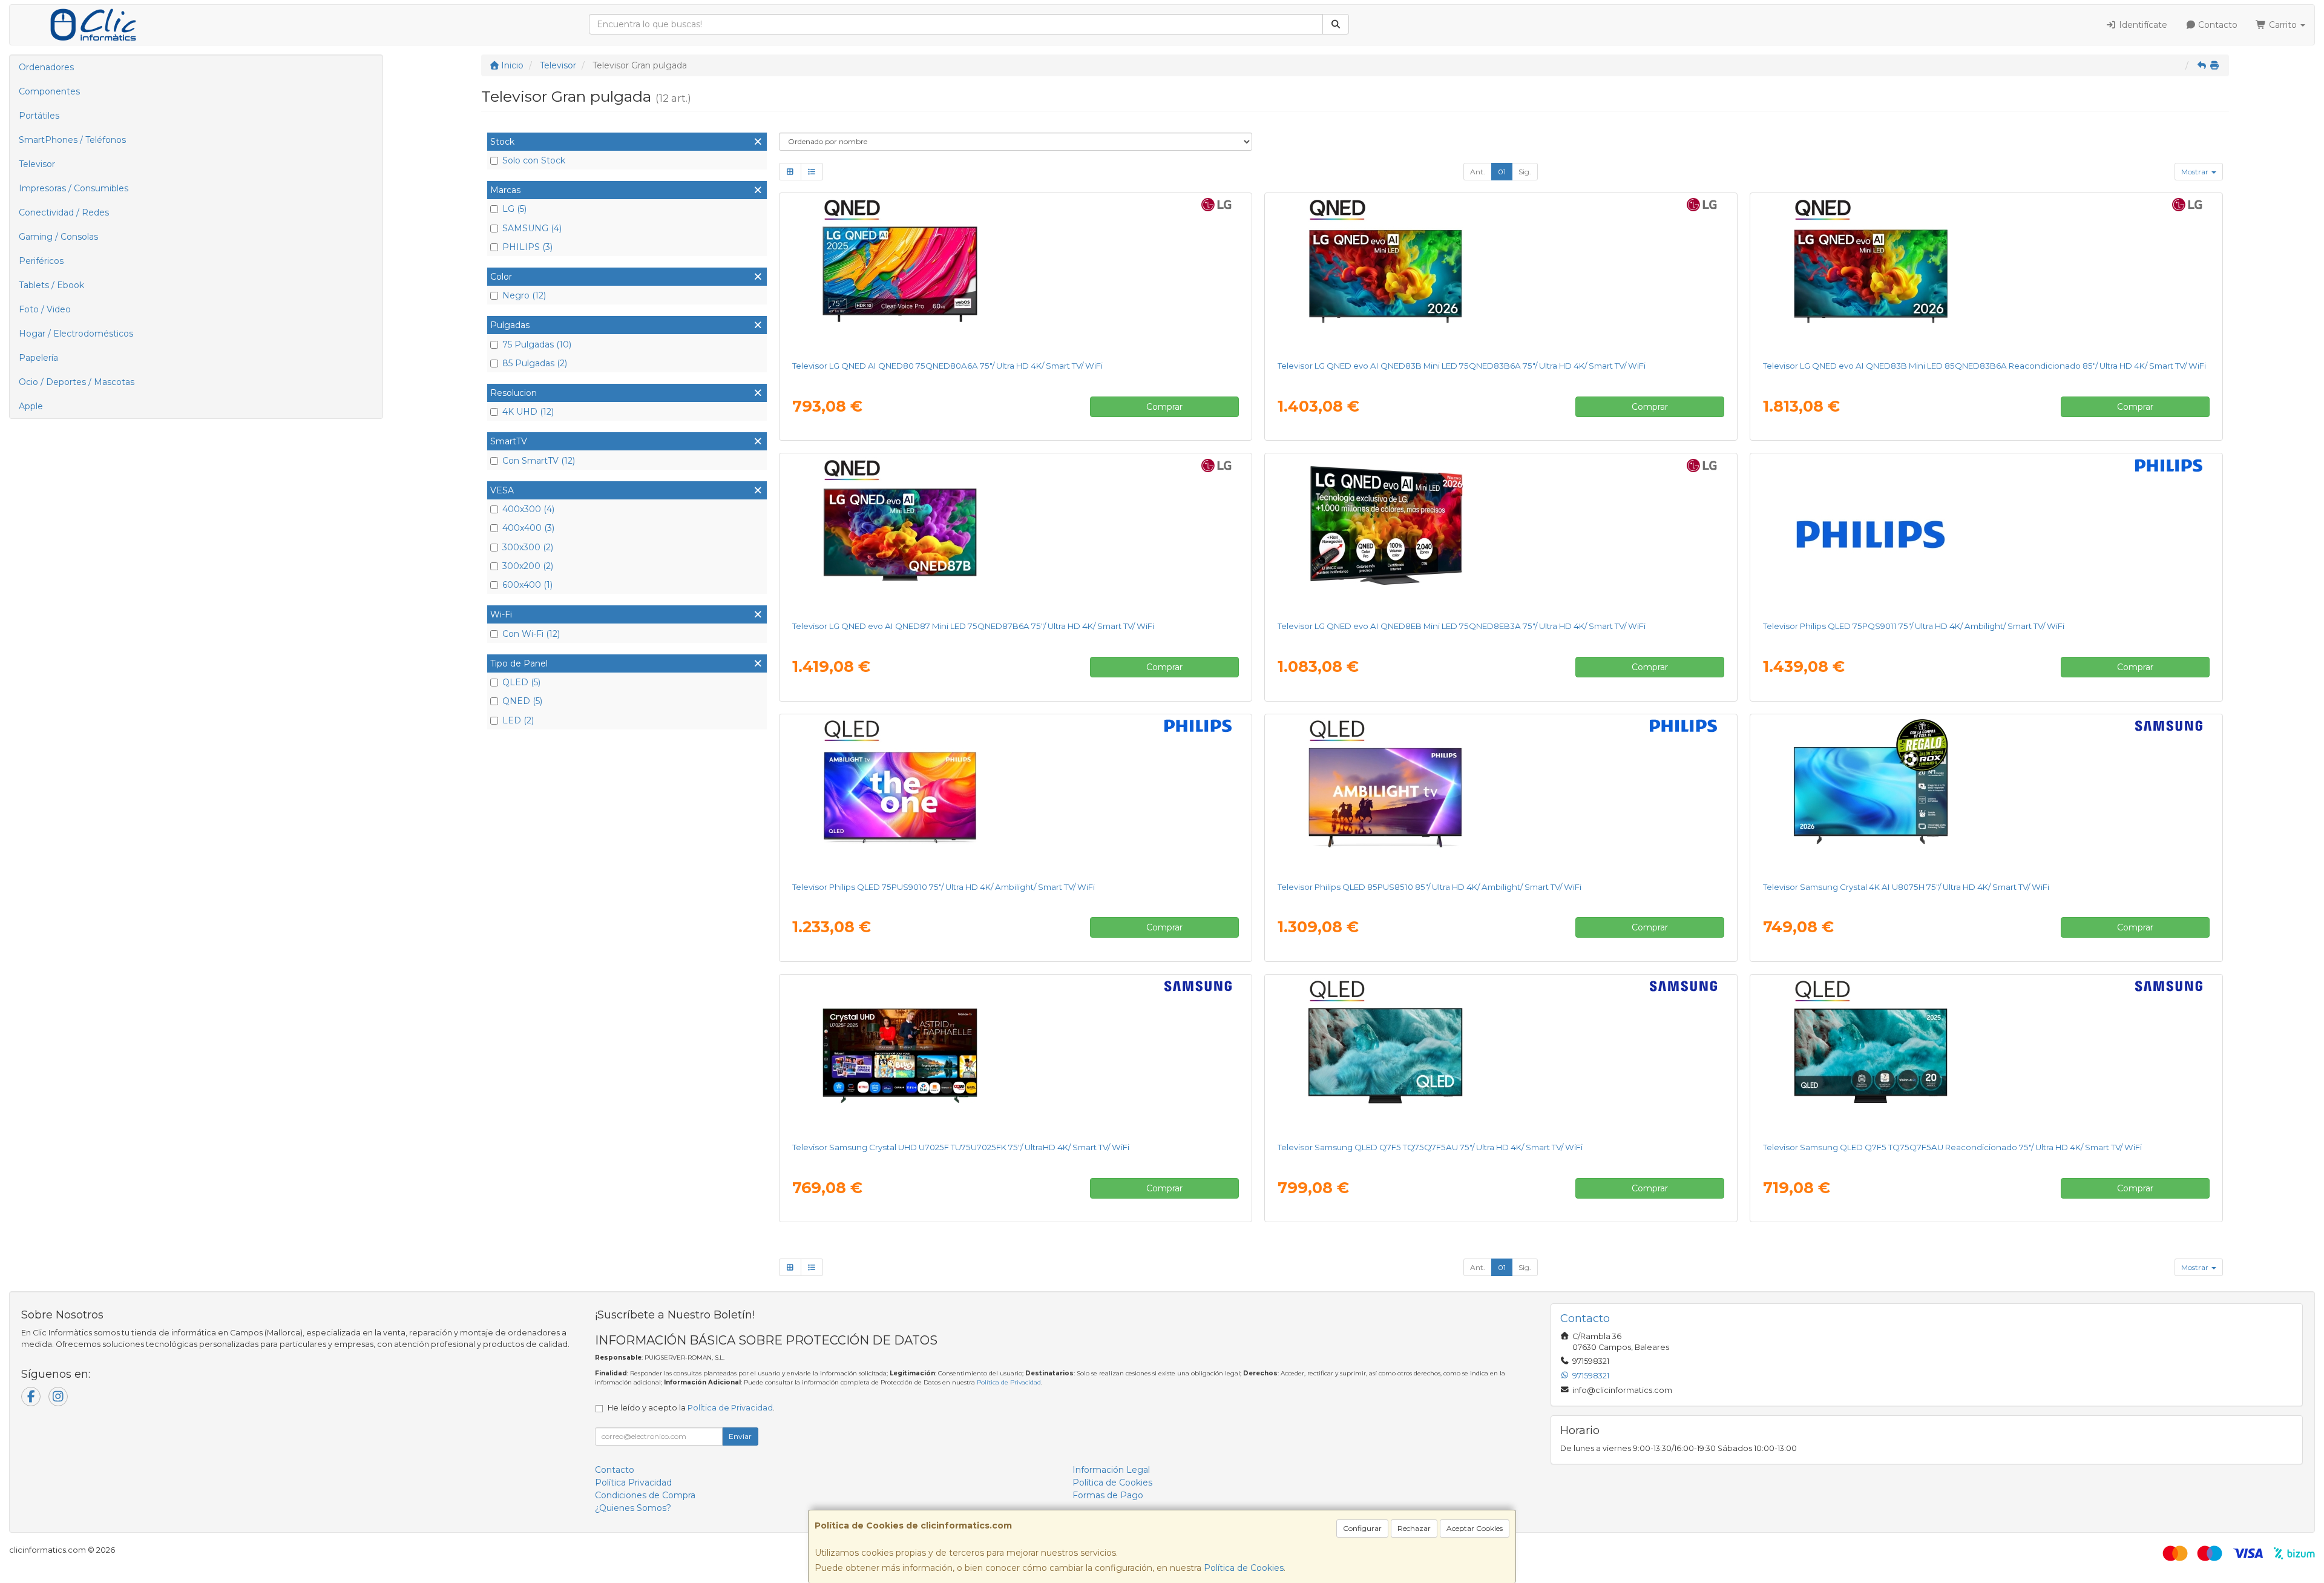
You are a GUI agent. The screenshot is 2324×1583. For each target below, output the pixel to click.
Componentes (49, 91)
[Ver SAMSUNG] (1986, 1056)
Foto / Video (45, 309)
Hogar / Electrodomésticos (76, 334)
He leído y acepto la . (691, 1408)
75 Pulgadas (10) (537, 344)
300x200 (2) (528, 566)
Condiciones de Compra (645, 1495)
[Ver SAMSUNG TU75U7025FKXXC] (1015, 1056)
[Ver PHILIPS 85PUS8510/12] (1501, 795)
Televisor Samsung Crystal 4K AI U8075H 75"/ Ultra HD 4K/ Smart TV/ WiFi (1906, 887)
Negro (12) (524, 295)
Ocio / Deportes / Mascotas (77, 382)
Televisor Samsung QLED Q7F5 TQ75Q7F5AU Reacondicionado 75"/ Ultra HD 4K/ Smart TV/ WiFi (1952, 1147)
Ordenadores (46, 67)
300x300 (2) (528, 547)
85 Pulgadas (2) (535, 363)
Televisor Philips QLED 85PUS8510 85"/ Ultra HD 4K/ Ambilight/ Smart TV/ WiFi (1430, 887)
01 (1502, 172)
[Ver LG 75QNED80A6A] (1015, 274)
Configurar (1362, 1528)
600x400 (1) (527, 585)
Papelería (38, 358)
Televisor (37, 164)
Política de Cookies (1244, 1568)
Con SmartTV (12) (539, 461)
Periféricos (41, 261)
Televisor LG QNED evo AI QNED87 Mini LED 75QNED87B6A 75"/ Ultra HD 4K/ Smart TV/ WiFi (973, 626)
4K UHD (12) (528, 412)
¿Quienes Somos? (633, 1508)
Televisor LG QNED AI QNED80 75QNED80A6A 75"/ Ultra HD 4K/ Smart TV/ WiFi (947, 366)
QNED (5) (522, 701)
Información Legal (1111, 1470)
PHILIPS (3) (527, 247)
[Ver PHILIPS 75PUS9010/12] (1015, 795)
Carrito (2283, 25)
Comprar (1164, 407)
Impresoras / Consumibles (74, 188)
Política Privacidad (633, 1483)
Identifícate (2142, 25)
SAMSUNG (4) (532, 228)
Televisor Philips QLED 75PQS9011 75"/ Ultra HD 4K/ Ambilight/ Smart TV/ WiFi (1914, 626)
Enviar (740, 1436)
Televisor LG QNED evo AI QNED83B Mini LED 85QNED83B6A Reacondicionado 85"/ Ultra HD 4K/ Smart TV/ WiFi (1984, 366)
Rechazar (1414, 1528)
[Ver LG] (1986, 274)
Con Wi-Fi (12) (531, 634)
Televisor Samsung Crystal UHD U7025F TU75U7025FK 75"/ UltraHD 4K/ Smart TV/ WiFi (961, 1147)
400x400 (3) (528, 528)
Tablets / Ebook (51, 285)
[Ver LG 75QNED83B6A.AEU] (1501, 274)
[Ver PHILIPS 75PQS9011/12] (1986, 535)
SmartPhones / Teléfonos (72, 140)
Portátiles (39, 116)
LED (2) (518, 720)
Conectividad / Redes (64, 212)
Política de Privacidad (1009, 1382)
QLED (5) (521, 682)
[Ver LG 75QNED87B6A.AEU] (1015, 535)
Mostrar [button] (2196, 172)
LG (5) (514, 209)
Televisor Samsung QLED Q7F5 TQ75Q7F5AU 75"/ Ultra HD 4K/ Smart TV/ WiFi (1430, 1147)
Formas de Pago (1108, 1495)
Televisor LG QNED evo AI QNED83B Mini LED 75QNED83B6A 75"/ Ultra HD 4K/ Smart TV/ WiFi (1462, 366)
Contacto (2217, 25)
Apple (31, 406)
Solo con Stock (534, 160)
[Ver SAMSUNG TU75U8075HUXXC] (1986, 795)
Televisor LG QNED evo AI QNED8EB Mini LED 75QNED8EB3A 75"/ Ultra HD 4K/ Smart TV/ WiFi (1462, 626)
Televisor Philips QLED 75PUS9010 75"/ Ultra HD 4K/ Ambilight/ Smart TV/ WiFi (944, 887)
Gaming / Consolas (58, 237)
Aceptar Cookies (1475, 1528)
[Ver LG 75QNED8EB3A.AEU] (1501, 535)
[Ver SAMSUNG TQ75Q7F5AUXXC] (1501, 1056)
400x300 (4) (528, 509)
